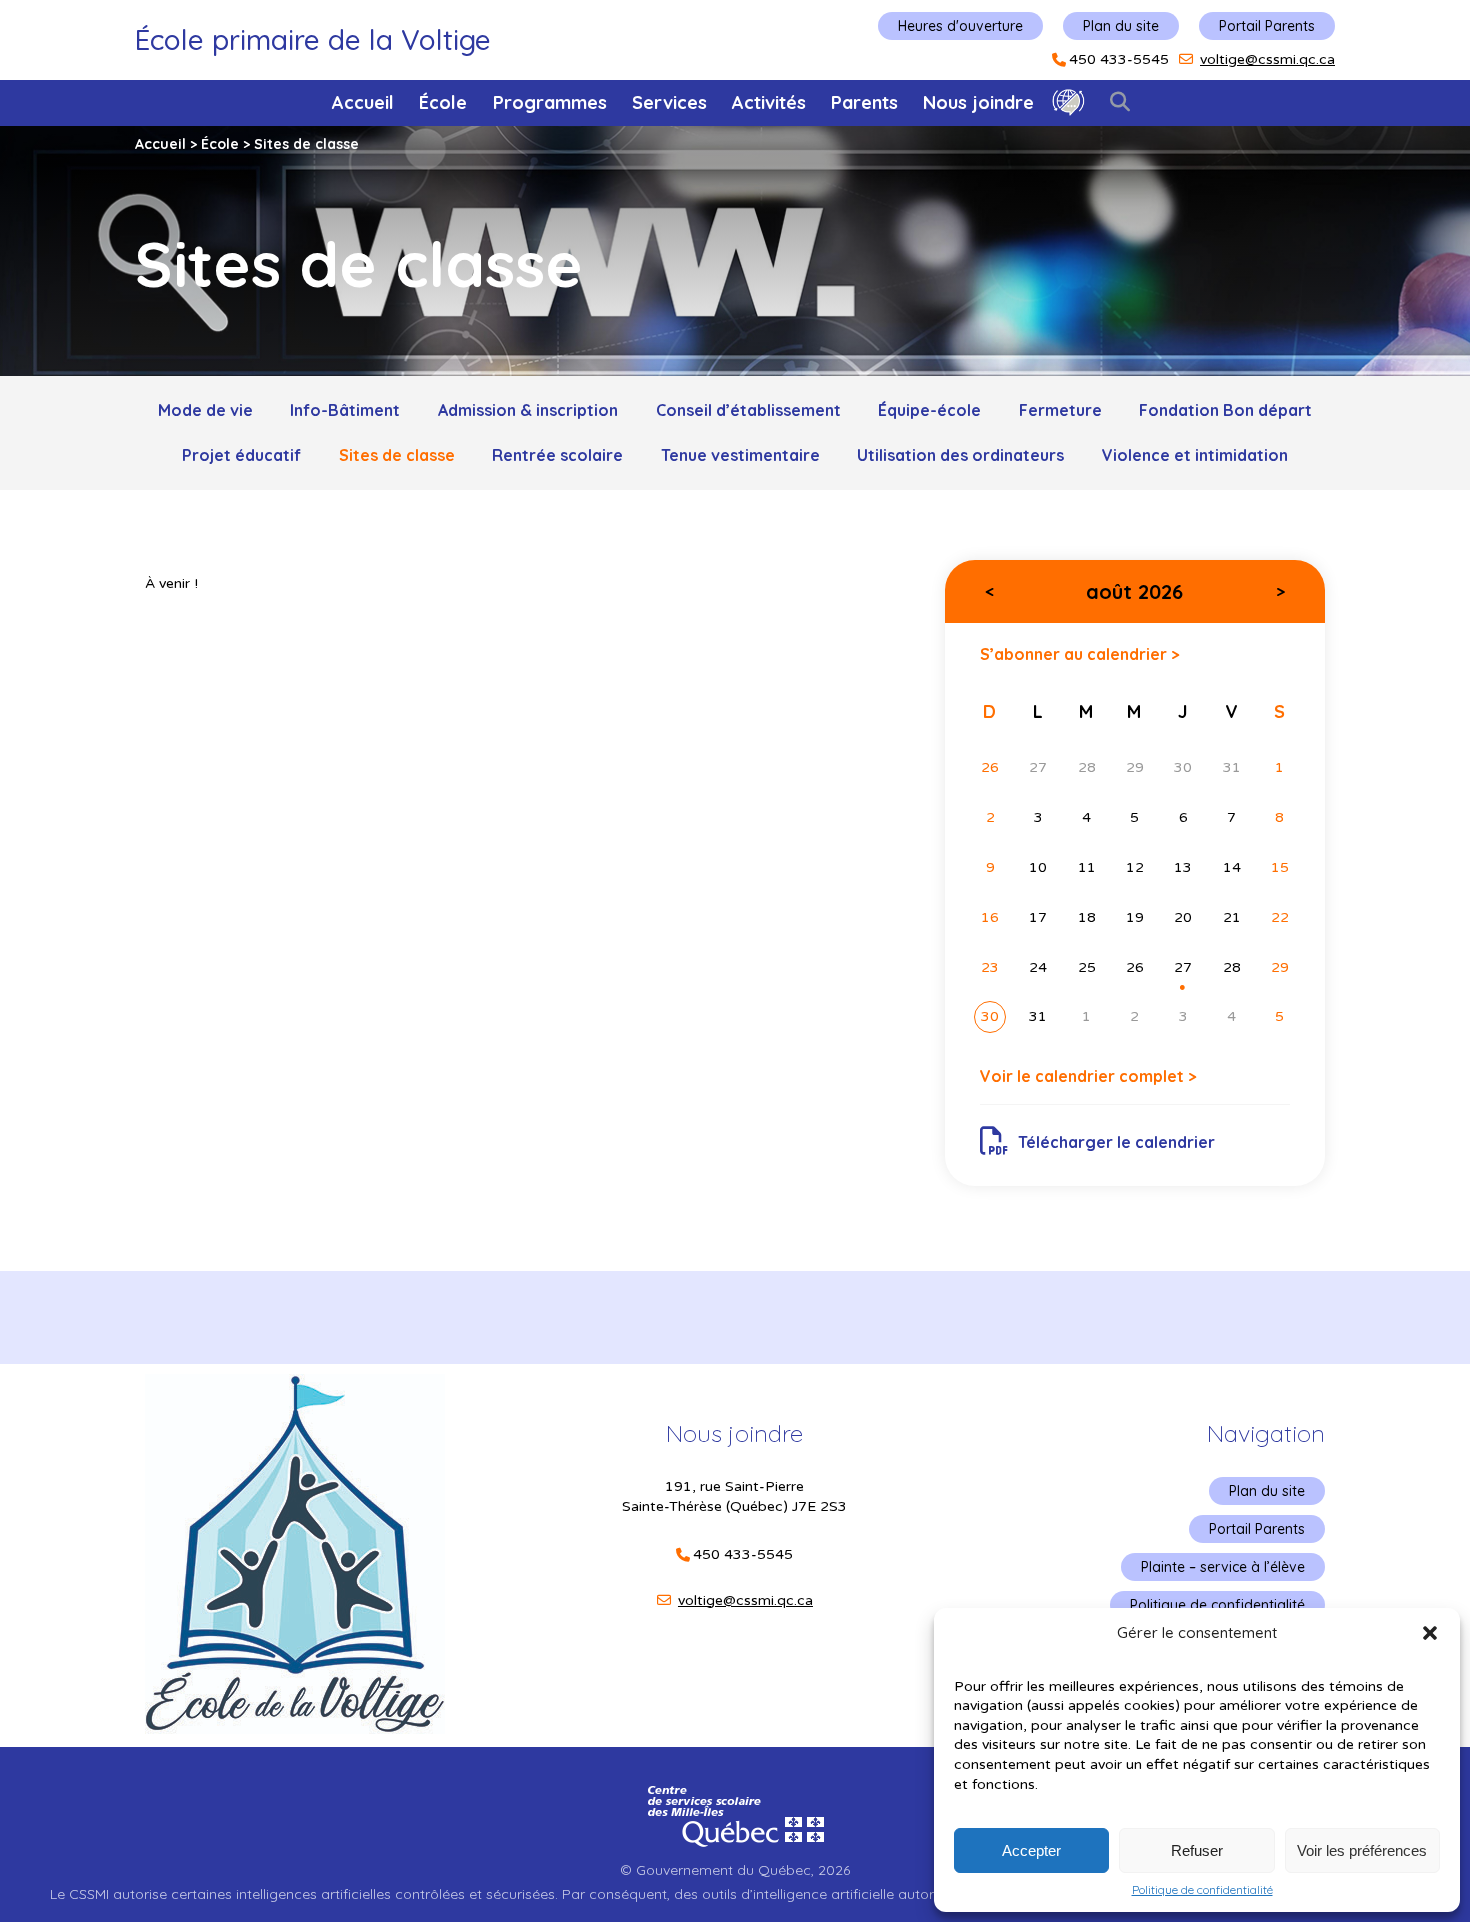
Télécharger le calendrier (1116, 1142)
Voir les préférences (1362, 1850)
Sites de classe (397, 455)
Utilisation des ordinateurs (960, 455)
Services (669, 102)
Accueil (363, 102)
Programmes (550, 102)
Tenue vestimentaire (740, 455)
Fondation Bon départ (1225, 410)
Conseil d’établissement (748, 410)
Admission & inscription (528, 410)
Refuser (1197, 1850)
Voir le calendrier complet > (1088, 1076)
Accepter (1031, 1850)
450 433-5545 (1119, 60)
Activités (769, 102)
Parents (864, 102)
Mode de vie (205, 410)
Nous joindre (978, 102)
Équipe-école (929, 410)
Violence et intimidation (1195, 455)
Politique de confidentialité (1202, 1890)
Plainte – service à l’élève (1223, 1567)
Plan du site (1121, 26)
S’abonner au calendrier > (1080, 653)
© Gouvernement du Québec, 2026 (735, 1870)
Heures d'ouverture (960, 26)
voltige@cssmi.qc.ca (1267, 59)
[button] (1430, 1633)
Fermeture (1060, 410)
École (443, 102)
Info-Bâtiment (345, 410)
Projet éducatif (241, 455)
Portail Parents (1267, 26)
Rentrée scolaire (557, 455)
